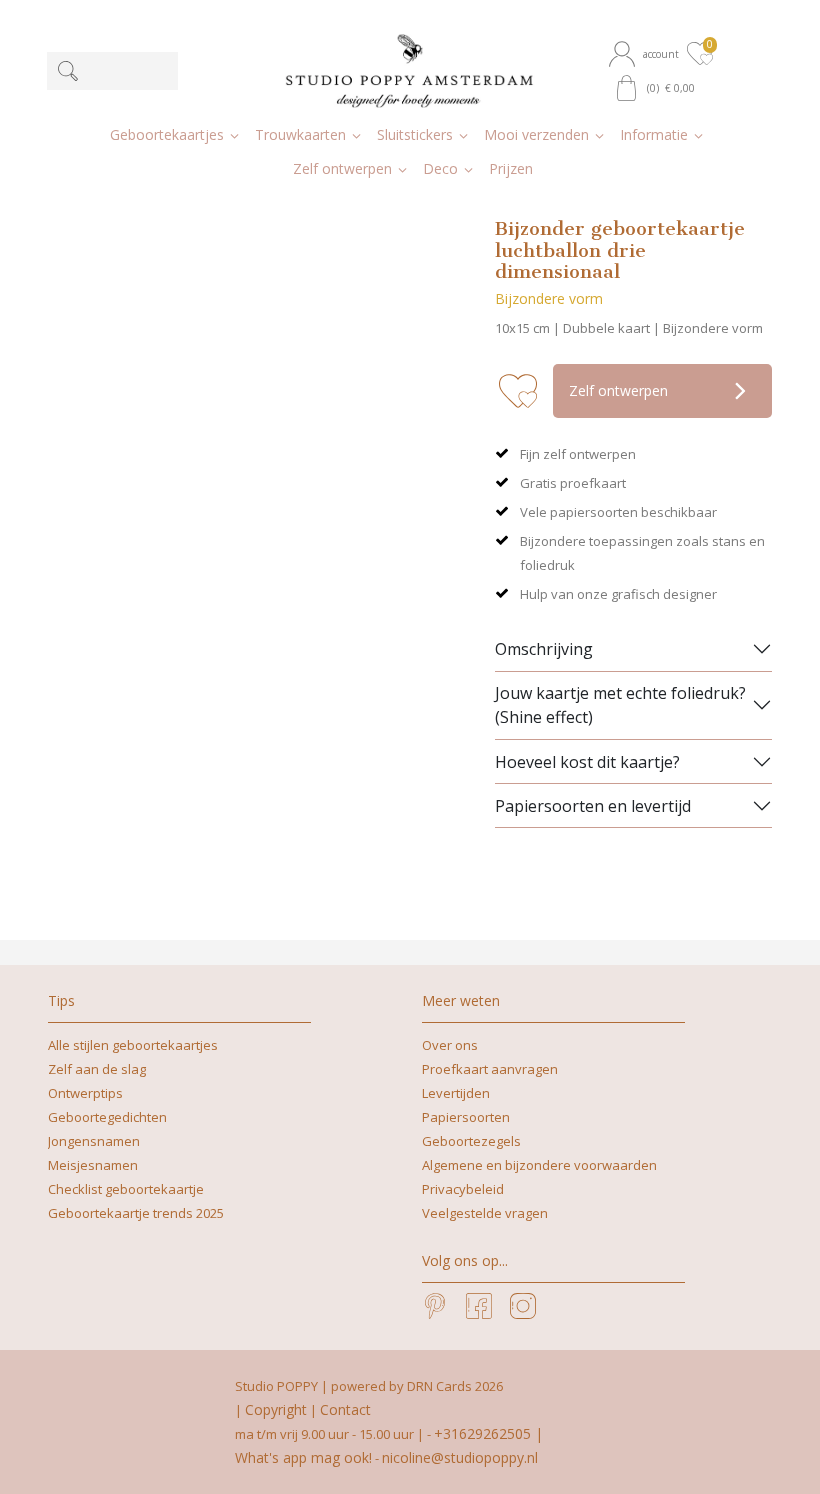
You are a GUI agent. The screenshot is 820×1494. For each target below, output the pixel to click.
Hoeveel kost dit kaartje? (587, 762)
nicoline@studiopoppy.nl (460, 1457)
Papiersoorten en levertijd (593, 806)
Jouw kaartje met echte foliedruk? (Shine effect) (620, 705)
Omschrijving (544, 649)
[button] (646, 54)
